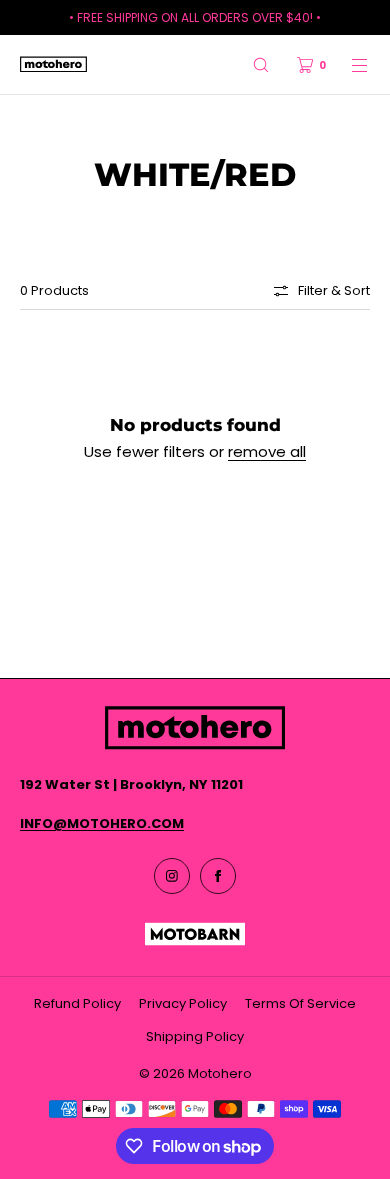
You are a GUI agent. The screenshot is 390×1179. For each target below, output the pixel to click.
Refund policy (77, 1003)
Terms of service (300, 1003)
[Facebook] (218, 876)
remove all (267, 451)
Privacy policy (183, 1003)
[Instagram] (172, 876)
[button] (261, 64)
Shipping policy (195, 1036)
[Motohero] (53, 65)
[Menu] (348, 64)
